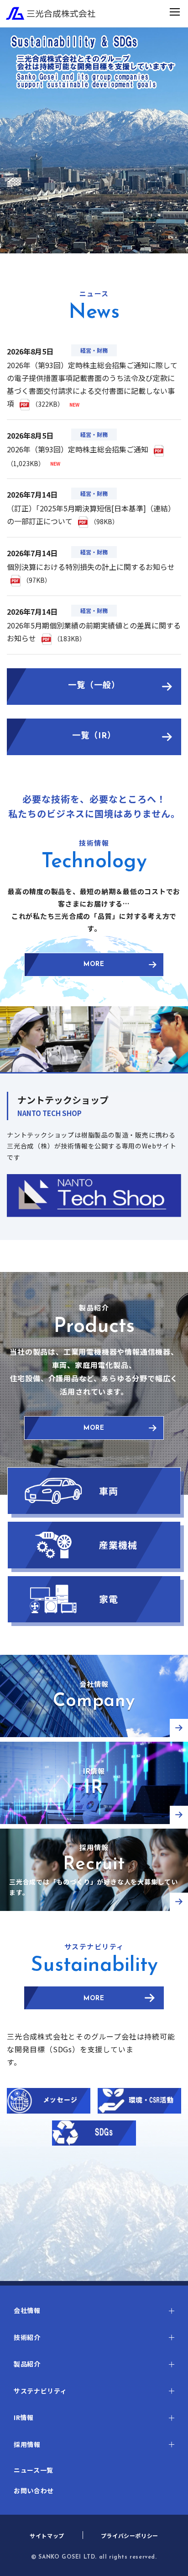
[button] (94, 2310)
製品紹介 (27, 2364)
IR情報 (24, 2417)
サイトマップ (47, 2536)
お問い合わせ (34, 2490)
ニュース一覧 (34, 2470)
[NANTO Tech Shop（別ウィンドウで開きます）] (94, 1196)
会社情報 (27, 2310)
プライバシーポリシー (130, 2536)
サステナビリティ (40, 2391)
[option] (94, 140)
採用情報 (27, 2444)
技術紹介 (27, 2337)
